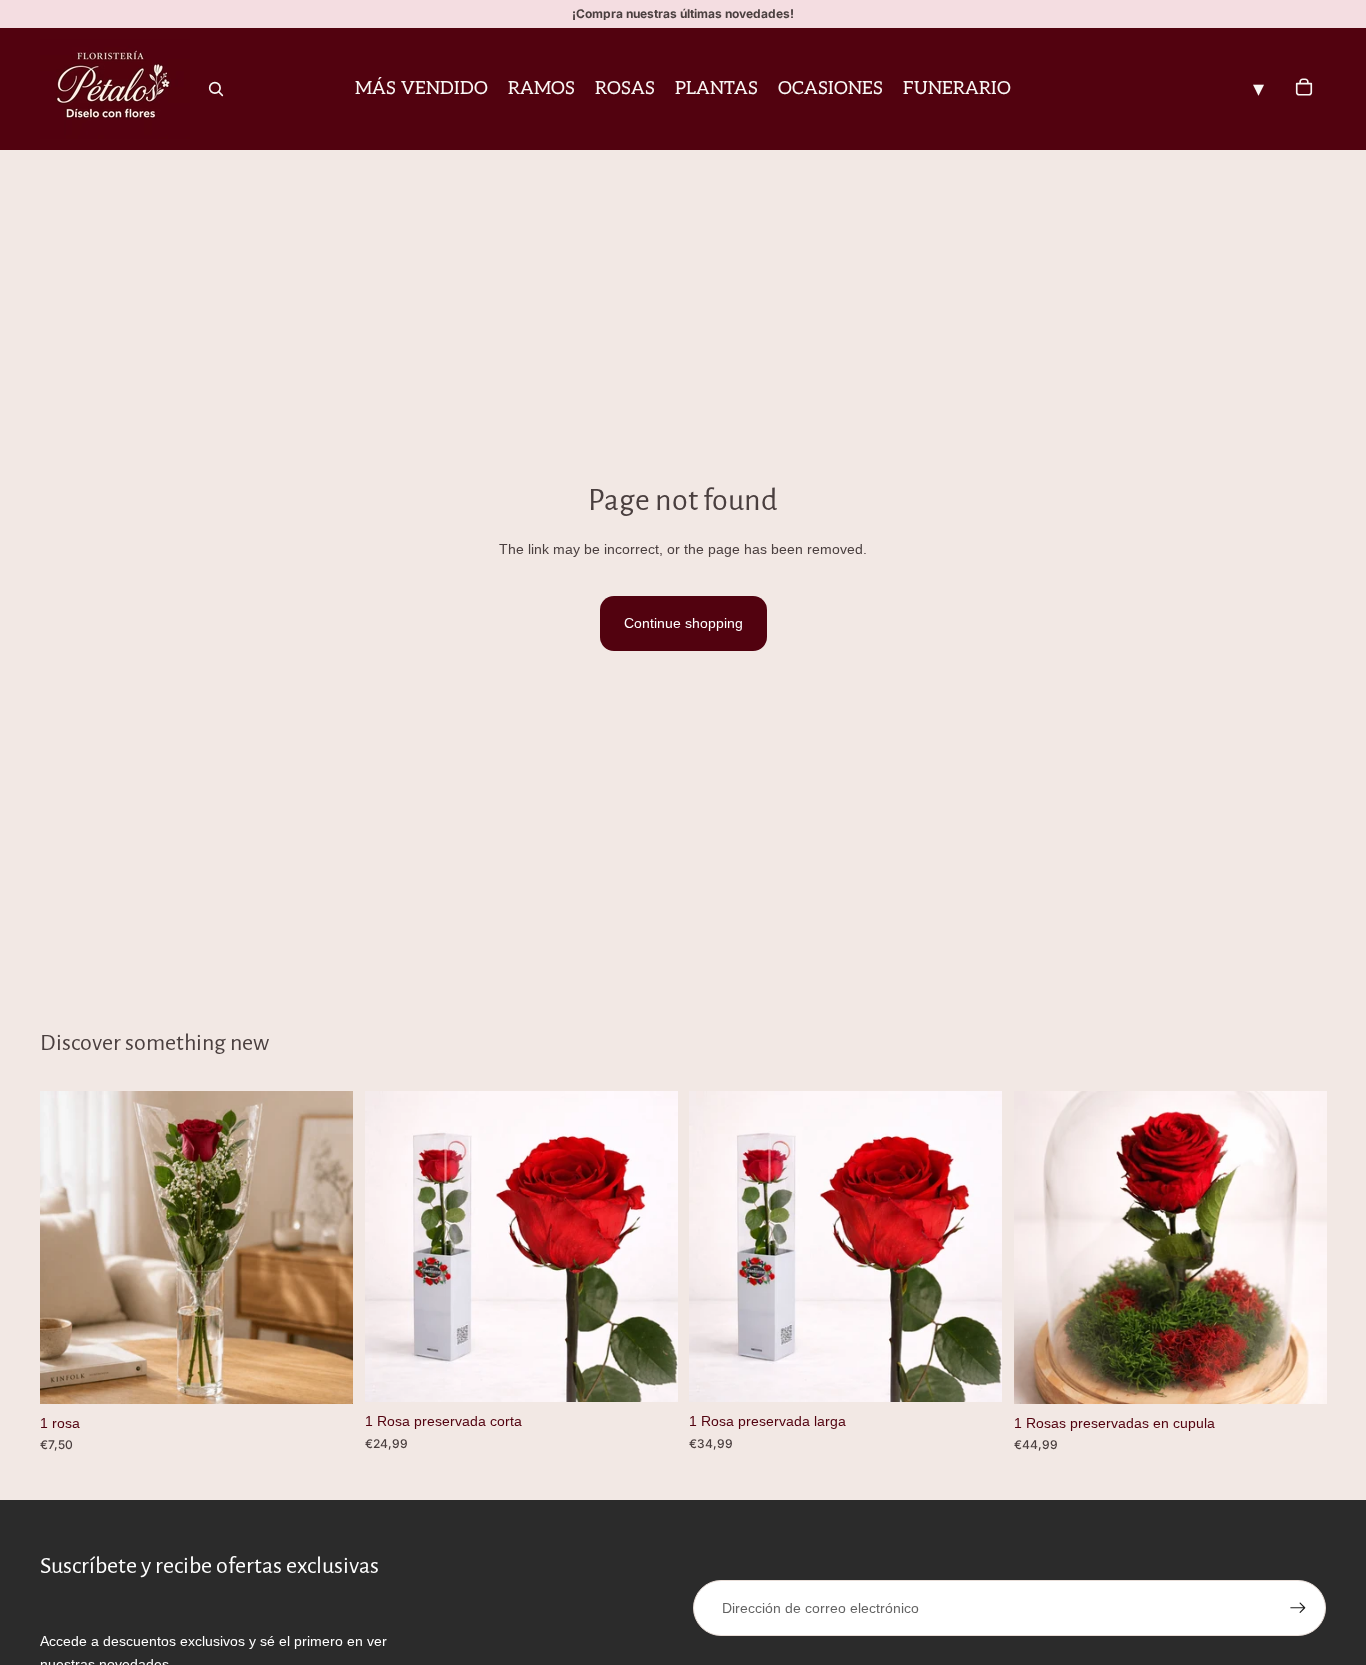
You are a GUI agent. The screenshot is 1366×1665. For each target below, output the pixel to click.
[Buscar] (216, 89)
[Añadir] (322, 1373)
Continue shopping (683, 623)
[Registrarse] (1298, 1608)
